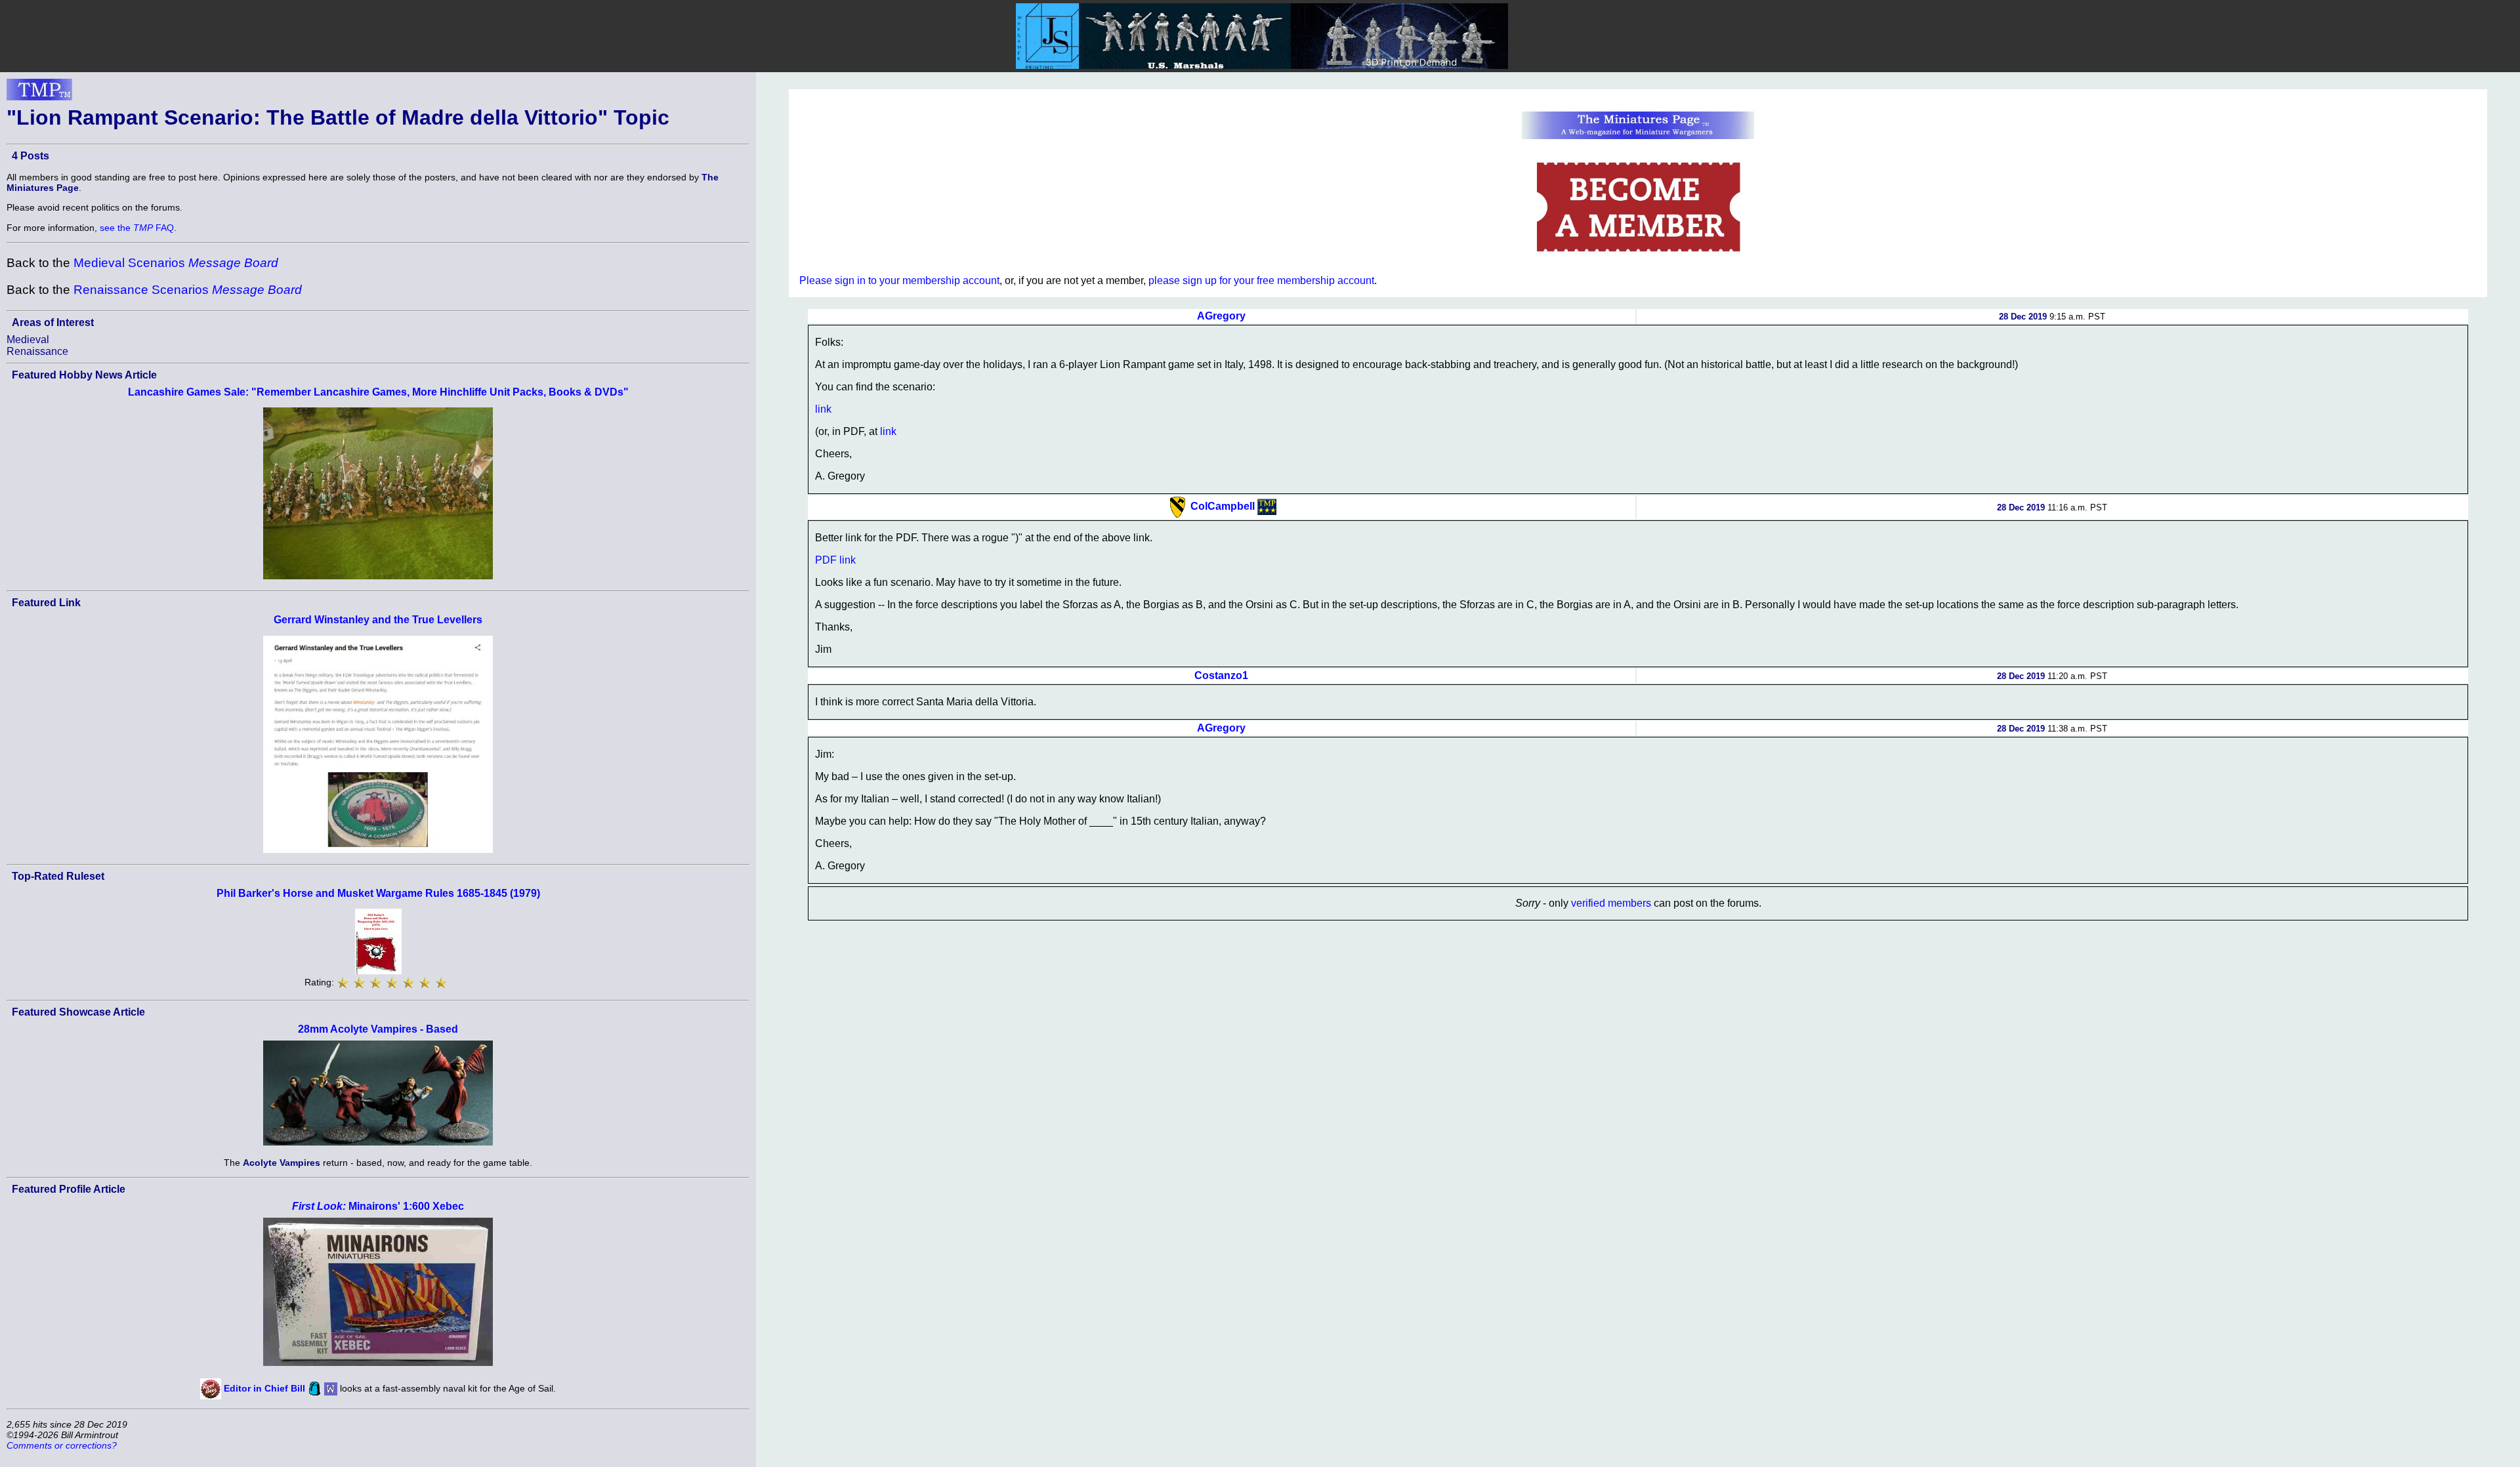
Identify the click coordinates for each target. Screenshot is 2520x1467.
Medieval (28, 340)
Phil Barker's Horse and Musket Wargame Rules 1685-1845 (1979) (378, 893)
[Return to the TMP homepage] (39, 93)
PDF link (835, 560)
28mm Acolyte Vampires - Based (378, 1029)
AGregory (1221, 316)
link (823, 409)
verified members (1611, 903)
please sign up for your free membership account (1261, 280)
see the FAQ (137, 228)
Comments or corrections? (62, 1445)
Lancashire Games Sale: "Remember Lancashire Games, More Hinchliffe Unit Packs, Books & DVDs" (378, 392)
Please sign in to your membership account (899, 280)
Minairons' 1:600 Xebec (378, 1206)
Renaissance (37, 351)
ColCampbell (1223, 506)
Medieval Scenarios (176, 263)
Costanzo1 (1221, 675)
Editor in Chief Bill (264, 1388)
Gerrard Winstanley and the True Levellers (378, 620)
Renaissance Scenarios (188, 290)
